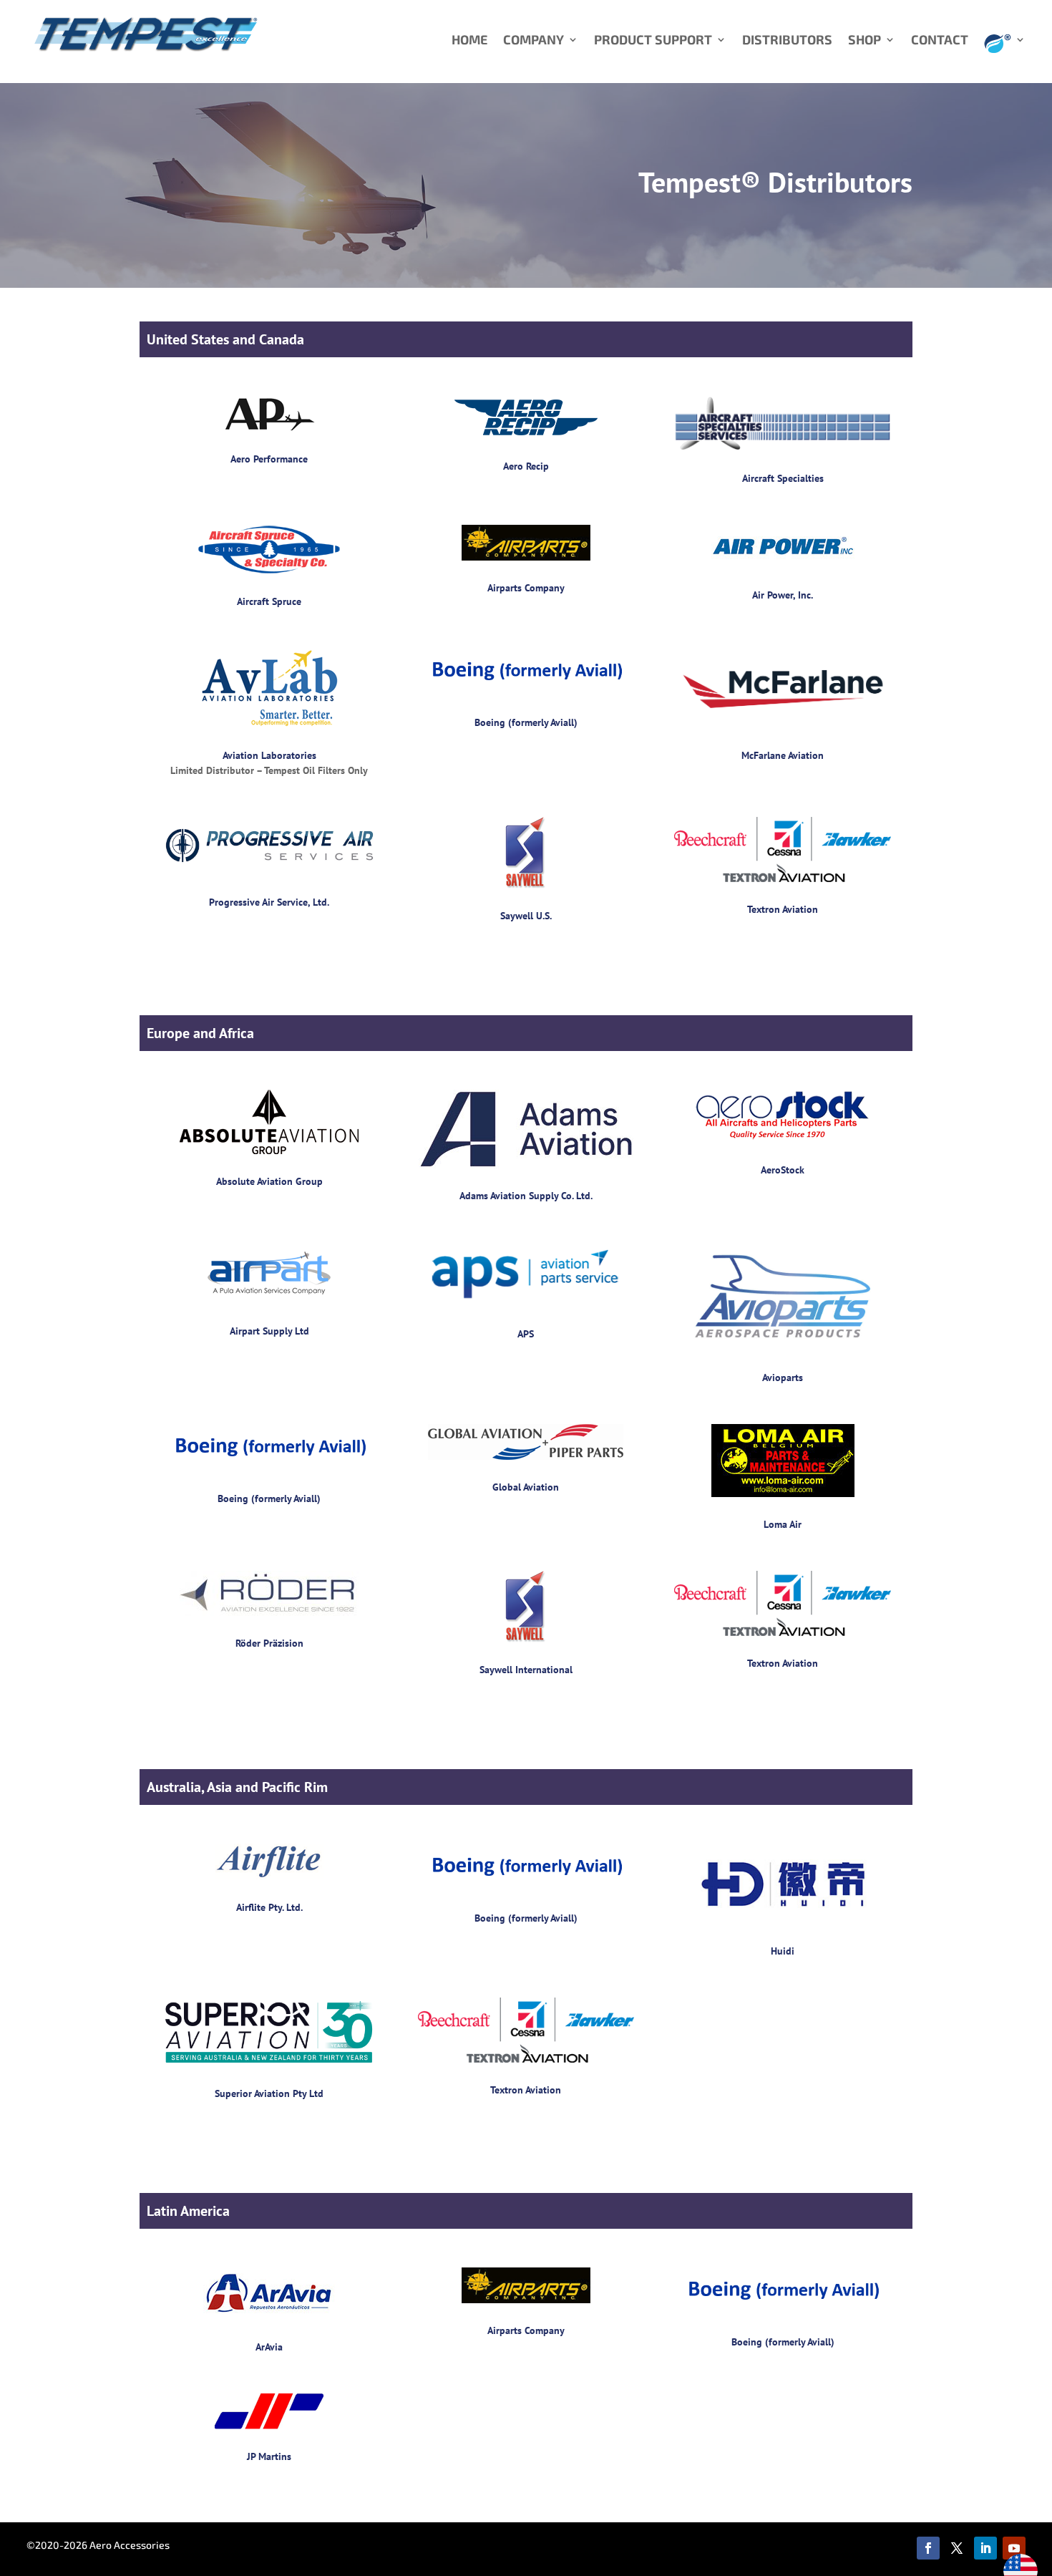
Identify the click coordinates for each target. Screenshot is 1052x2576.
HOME (469, 41)
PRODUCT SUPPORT (653, 41)
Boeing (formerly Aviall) (526, 722)
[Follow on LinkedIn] (985, 2548)
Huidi (783, 1951)
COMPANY (534, 41)
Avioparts (783, 1377)
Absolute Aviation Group (269, 1181)
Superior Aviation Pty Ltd (269, 2093)
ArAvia (269, 2347)
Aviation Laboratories (269, 755)
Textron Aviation (783, 909)
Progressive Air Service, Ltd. (269, 902)
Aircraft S (257, 601)
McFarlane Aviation (783, 755)
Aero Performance (269, 459)
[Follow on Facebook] (928, 2548)
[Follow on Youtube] (1014, 2548)
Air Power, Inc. (783, 595)
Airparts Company (526, 588)
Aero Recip (526, 466)
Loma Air (783, 1524)
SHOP (865, 41)
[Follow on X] (957, 2548)
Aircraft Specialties (783, 478)
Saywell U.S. (526, 916)
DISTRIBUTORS (787, 41)
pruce (289, 601)
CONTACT (940, 41)
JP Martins (269, 2456)
